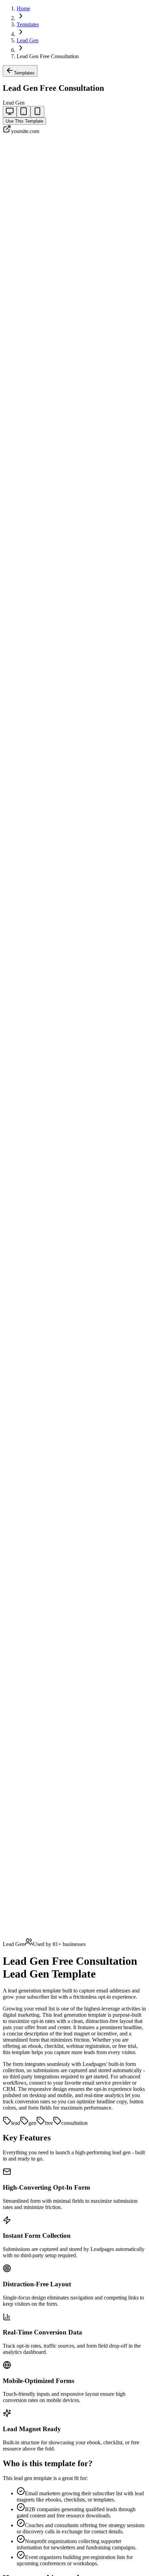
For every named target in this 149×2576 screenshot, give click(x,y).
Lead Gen (28, 40)
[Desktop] (10, 112)
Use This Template (24, 121)
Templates (28, 24)
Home (23, 8)
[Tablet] (24, 112)
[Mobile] (37, 112)
